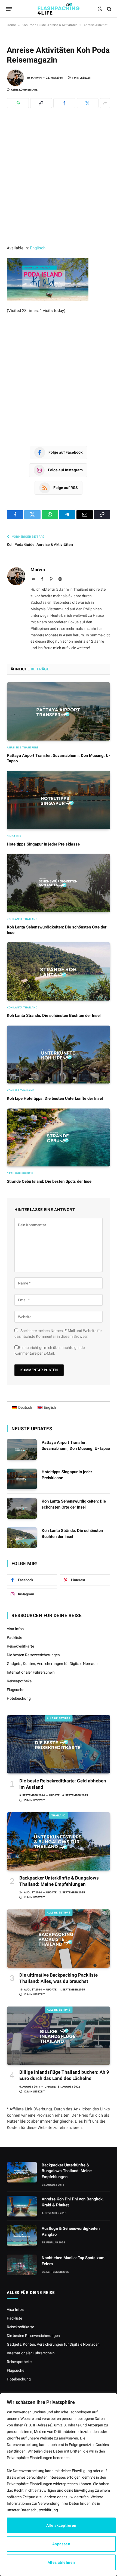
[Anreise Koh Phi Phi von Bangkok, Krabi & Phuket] (22, 2206)
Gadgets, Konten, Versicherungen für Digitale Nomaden (53, 1664)
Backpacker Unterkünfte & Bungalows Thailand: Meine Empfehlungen (67, 2171)
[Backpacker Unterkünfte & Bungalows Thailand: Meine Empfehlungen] (59, 1841)
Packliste (14, 1637)
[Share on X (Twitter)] (88, 103)
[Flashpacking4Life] (59, 9)
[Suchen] (109, 9)
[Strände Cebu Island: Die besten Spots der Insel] (59, 1138)
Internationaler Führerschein (31, 1672)
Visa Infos (15, 1629)
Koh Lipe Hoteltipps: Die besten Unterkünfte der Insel (55, 1098)
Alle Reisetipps (59, 1718)
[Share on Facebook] (64, 103)
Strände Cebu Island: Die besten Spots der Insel (50, 1181)
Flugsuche (16, 1690)
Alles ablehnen (61, 2562)
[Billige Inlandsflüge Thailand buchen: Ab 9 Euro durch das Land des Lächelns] (59, 2036)
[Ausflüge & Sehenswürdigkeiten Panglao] (22, 2236)
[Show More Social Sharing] (105, 103)
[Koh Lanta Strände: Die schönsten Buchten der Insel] (59, 971)
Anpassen (61, 2544)
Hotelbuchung (19, 1698)
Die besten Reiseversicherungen (33, 1655)
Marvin (36, 78)
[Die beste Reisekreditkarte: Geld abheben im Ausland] (59, 1744)
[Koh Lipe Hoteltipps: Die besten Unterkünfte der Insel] (59, 1055)
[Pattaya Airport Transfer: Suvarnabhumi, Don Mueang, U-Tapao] (59, 711)
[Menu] (9, 9)
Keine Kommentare (24, 90)
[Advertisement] (59, 184)
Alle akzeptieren (61, 2525)
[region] (59, 2485)
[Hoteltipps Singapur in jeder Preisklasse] (59, 800)
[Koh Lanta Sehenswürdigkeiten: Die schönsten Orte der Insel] (59, 883)
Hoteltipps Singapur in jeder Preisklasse (43, 844)
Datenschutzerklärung (39, 2510)
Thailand (59, 1815)
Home (11, 25)
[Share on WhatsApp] (18, 103)
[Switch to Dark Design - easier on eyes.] (100, 9)
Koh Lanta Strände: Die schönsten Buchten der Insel (54, 1015)
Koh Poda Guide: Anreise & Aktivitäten (50, 25)
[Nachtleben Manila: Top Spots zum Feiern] (22, 2265)
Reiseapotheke (19, 1681)
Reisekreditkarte (20, 1646)
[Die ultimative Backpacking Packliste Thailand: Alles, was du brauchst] (59, 1939)
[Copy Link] (41, 103)
